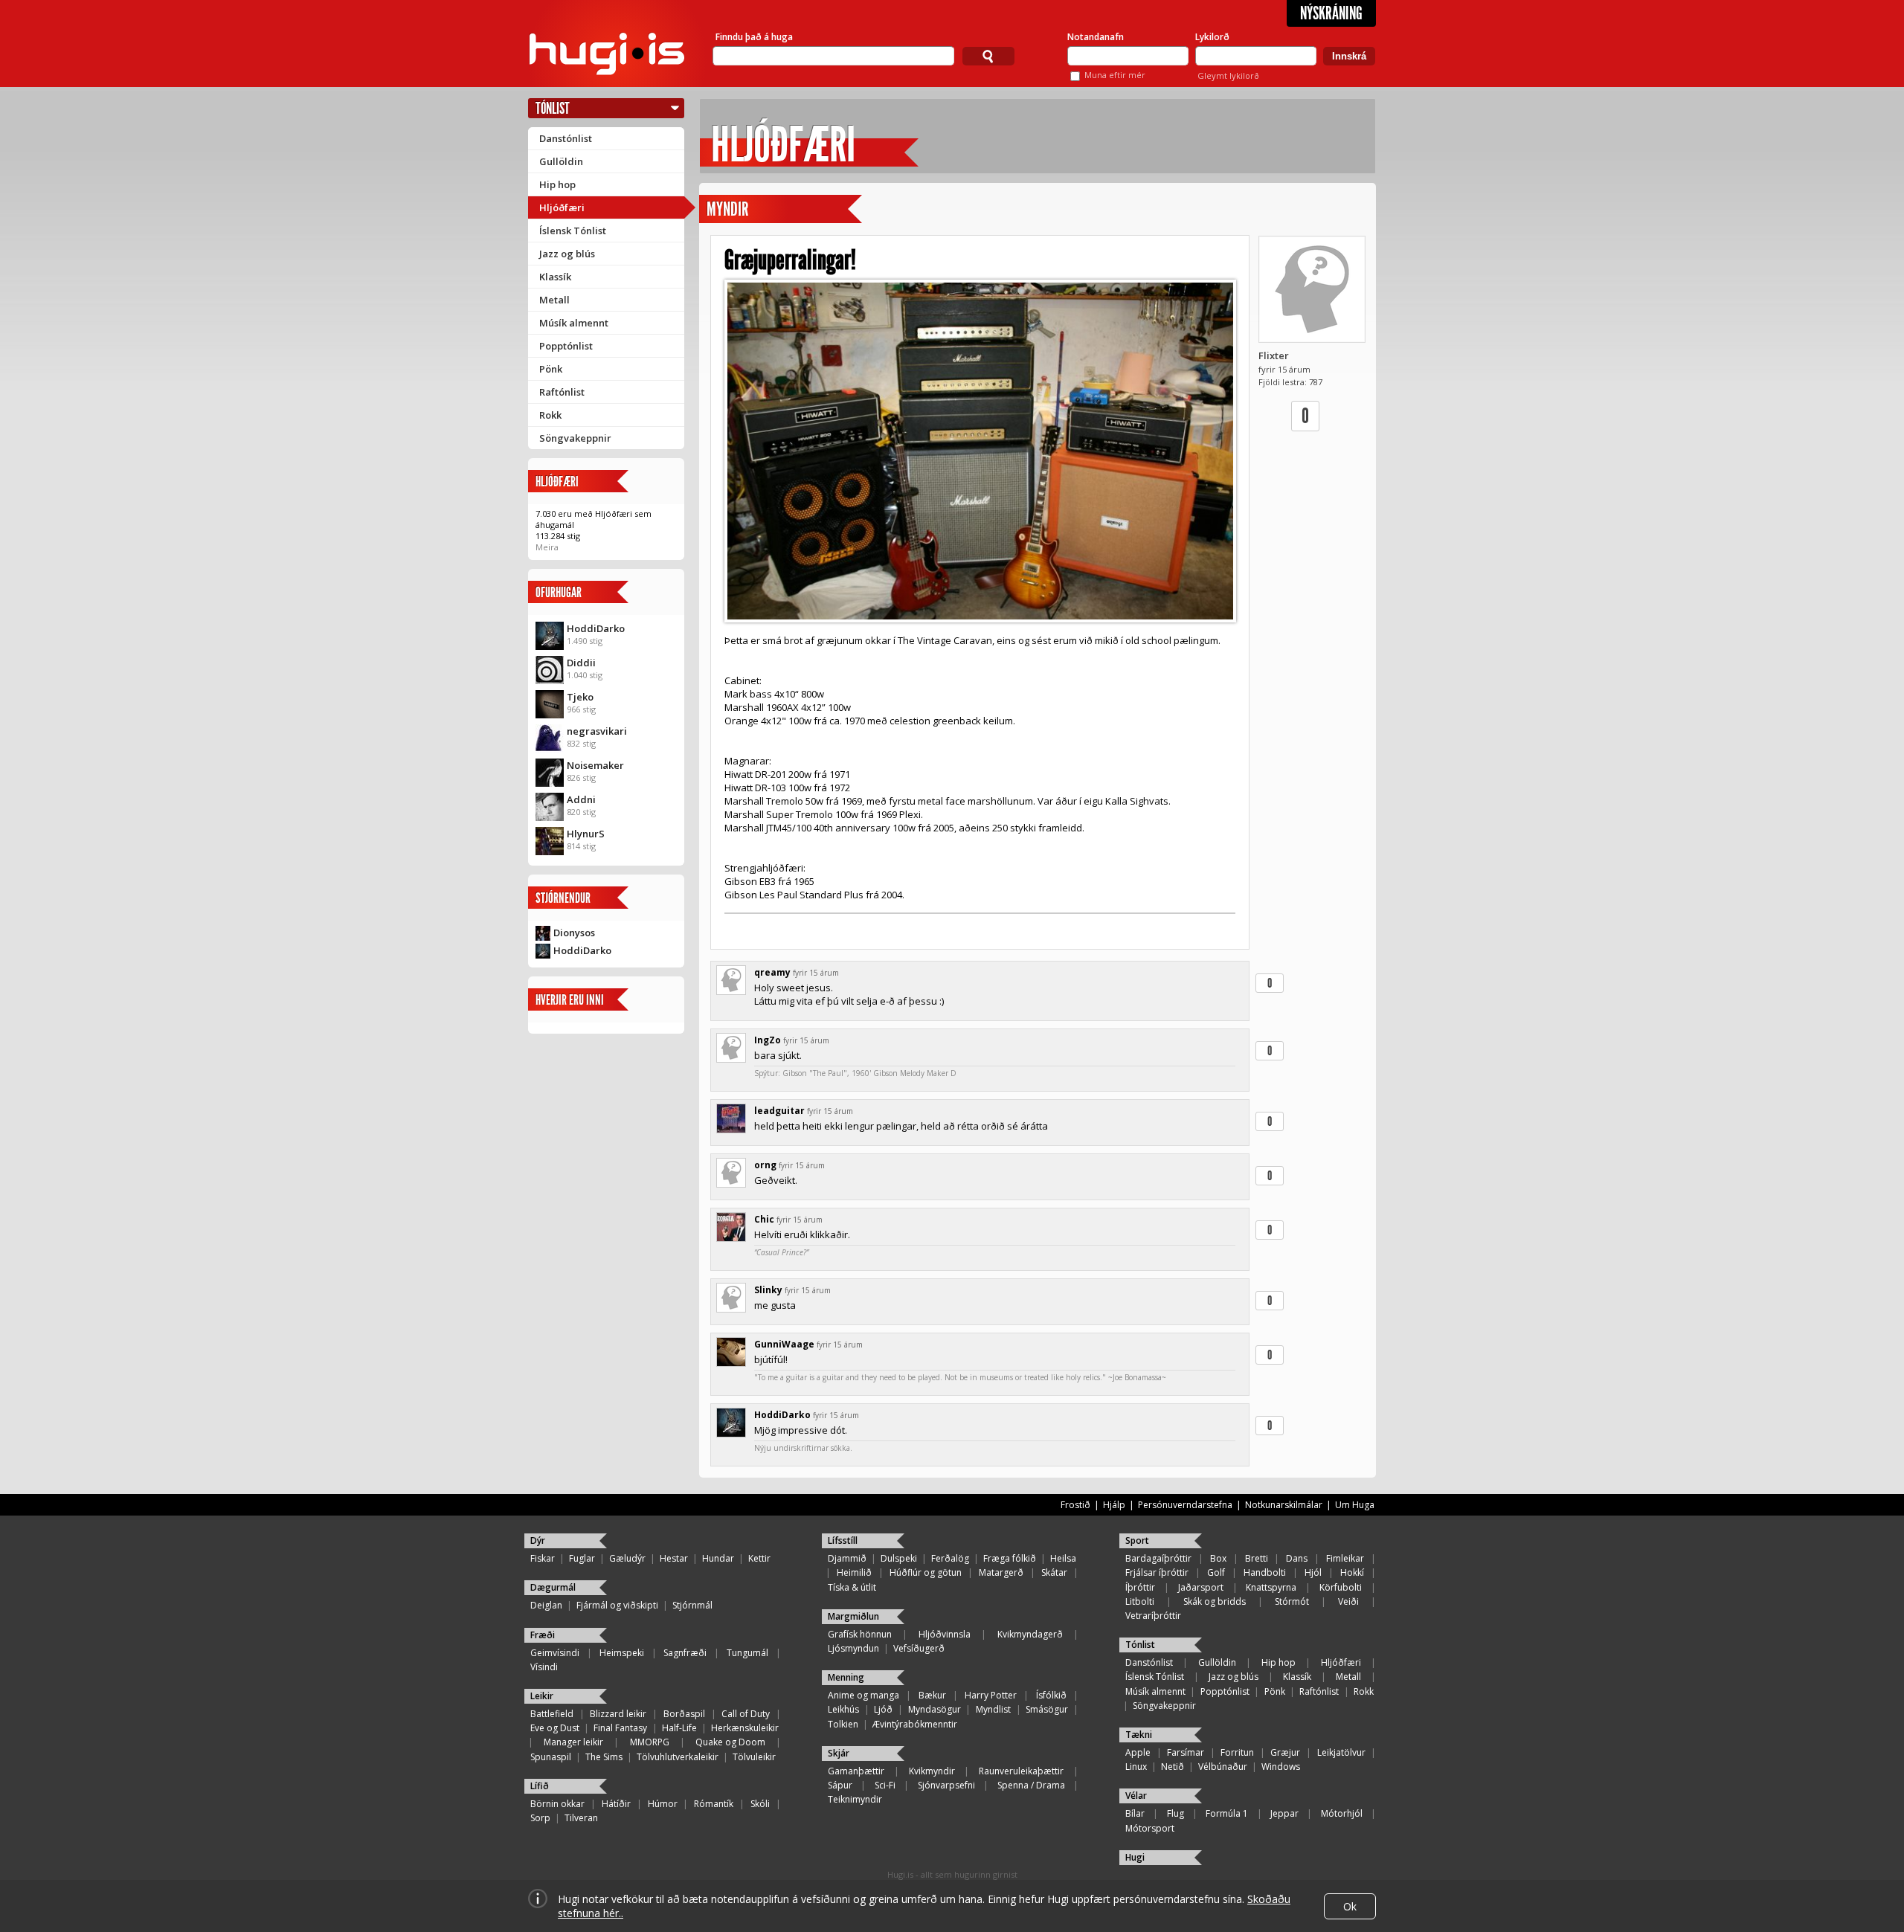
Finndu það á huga (754, 37)
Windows (1281, 1767)
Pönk (551, 369)
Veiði (1348, 1601)
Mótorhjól (1342, 1813)
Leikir (542, 1696)
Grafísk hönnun (860, 1634)
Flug (1175, 1813)
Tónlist (553, 108)
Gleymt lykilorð (1228, 75)
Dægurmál (553, 1587)
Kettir (759, 1558)
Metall (554, 300)
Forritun (1237, 1752)
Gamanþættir (856, 1771)
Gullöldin (561, 161)
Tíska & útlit (852, 1587)
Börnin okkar (557, 1804)
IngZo (768, 1040)
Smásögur (1047, 1709)
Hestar (674, 1558)
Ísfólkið (1051, 1695)
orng (765, 1165)
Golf (1216, 1572)
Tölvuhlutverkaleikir (678, 1757)
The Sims (604, 1757)
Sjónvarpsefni (946, 1785)
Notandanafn (1096, 37)
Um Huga (1355, 1505)
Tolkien (843, 1724)
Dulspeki (899, 1558)
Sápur (840, 1785)
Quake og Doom (730, 1742)
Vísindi (544, 1667)
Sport (1137, 1540)
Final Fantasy (620, 1728)
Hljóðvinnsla (945, 1634)
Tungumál (747, 1653)
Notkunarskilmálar (1284, 1505)
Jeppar (1284, 1813)
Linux (1136, 1767)
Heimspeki (622, 1653)
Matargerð (1001, 1572)
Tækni (1139, 1735)
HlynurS (586, 834)
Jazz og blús (567, 254)
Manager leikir (573, 1742)
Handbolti (1265, 1572)
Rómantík (714, 1804)
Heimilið (854, 1572)
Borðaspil (684, 1714)
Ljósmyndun (853, 1648)
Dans (1297, 1558)
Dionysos (574, 933)
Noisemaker (595, 765)
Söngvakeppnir (575, 438)
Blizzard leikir (618, 1714)
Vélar (1136, 1796)
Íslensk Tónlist (573, 231)
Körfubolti (1341, 1587)
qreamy (772, 972)
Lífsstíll (843, 1540)
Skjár (839, 1753)
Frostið (1075, 1505)
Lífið (540, 1786)
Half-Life (679, 1728)
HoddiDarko (596, 628)
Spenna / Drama (1031, 1785)
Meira (547, 547)
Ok (1350, 1906)
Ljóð (883, 1709)
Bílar (1135, 1813)
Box (1218, 1558)
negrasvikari (597, 731)
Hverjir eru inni (570, 1000)
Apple (1138, 1752)
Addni (581, 799)
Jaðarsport (1201, 1587)
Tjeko (580, 697)
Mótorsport (1150, 1828)
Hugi (1135, 1857)
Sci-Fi (885, 1785)
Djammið (847, 1558)
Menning (846, 1677)
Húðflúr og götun (926, 1572)
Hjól (1313, 1572)
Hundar (718, 1558)
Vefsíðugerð (919, 1648)
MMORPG (650, 1742)
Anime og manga (863, 1695)
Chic (764, 1219)
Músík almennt (574, 323)
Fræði (543, 1635)
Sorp (540, 1818)
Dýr (538, 1540)
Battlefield (552, 1714)
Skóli (760, 1804)
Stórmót (1292, 1601)
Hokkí (1352, 1572)
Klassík (555, 277)
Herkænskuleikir (745, 1728)
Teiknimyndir (855, 1799)
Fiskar (543, 1558)
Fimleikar (1345, 1558)
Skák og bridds (1215, 1601)
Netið (1173, 1767)
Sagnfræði (685, 1653)
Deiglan (546, 1605)
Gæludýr (627, 1558)
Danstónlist (566, 138)
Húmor (663, 1804)
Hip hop (557, 184)
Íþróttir (1140, 1587)
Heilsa (1063, 1558)
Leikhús (843, 1709)
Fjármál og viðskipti (617, 1605)
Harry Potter (991, 1695)
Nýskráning (1331, 13)
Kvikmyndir (932, 1771)
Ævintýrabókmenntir (915, 1724)
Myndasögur (935, 1709)
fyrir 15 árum (816, 973)
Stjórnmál (692, 1605)
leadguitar (779, 1111)
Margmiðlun (853, 1616)
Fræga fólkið (1010, 1558)
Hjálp (1114, 1505)
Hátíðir (616, 1804)
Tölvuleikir (754, 1757)
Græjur (1285, 1752)
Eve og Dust (555, 1728)
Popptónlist (566, 346)
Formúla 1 (1227, 1813)
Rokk (550, 415)
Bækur (932, 1695)
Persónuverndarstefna (1185, 1505)
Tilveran (581, 1818)
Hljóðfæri (562, 207)
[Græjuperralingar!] (980, 451)
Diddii (581, 663)
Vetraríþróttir (1153, 1616)
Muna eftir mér (1115, 75)
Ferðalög (950, 1558)
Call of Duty (746, 1714)
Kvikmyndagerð (1030, 1634)
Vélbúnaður (1223, 1767)
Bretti (1257, 1558)
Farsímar (1186, 1752)
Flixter (1274, 355)
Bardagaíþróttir (1158, 1558)
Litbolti (1140, 1601)
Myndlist (993, 1709)
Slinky (768, 1290)
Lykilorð (1212, 37)
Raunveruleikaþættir (1021, 1771)
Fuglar (582, 1558)
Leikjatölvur (1341, 1752)
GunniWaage (784, 1344)
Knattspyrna (1271, 1587)
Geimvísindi (555, 1653)
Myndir (727, 209)
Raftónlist (562, 392)
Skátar (1054, 1572)
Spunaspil (551, 1757)
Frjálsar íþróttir (1157, 1572)
